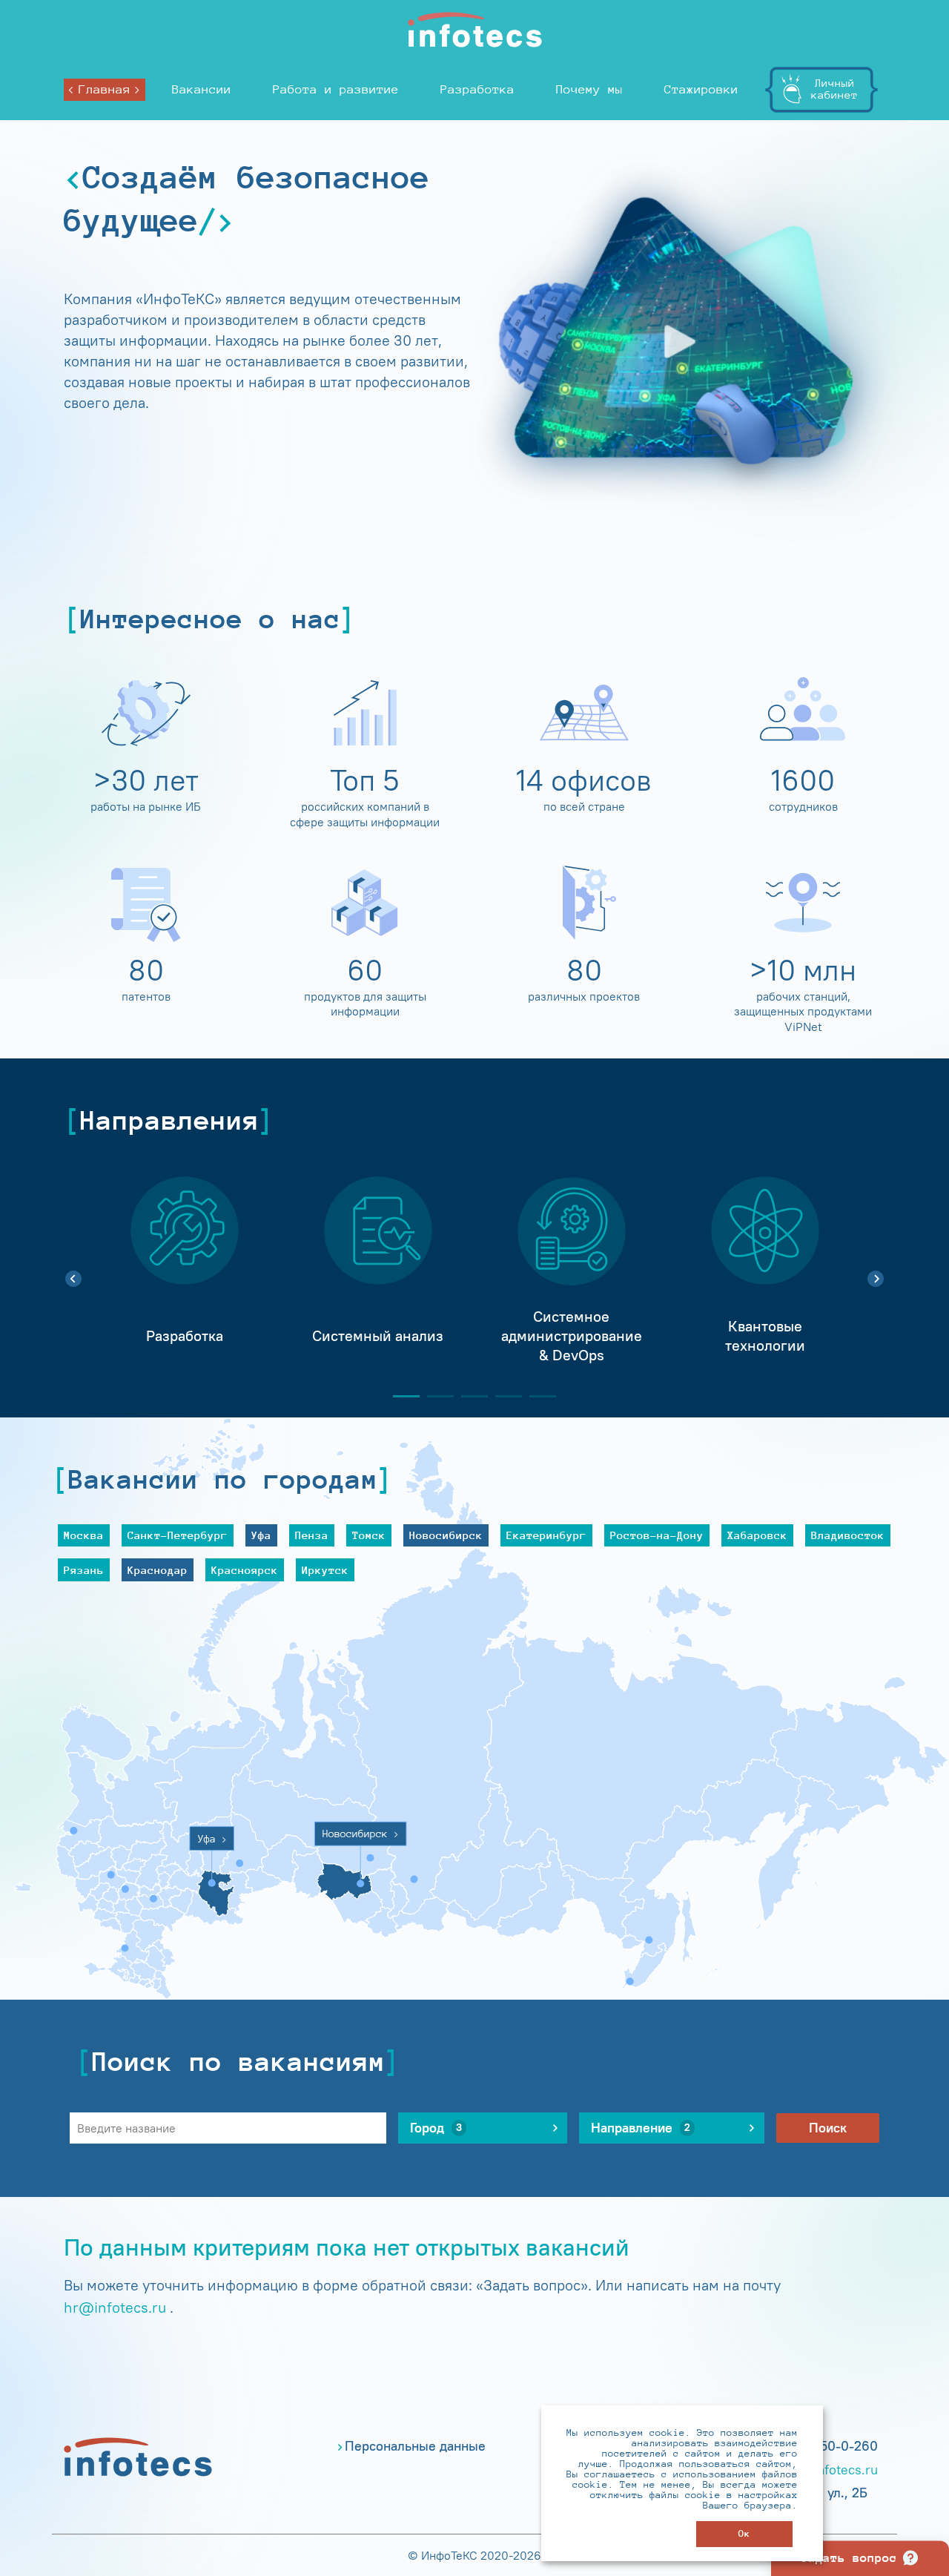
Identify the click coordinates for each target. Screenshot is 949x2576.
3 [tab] (469, 1396)
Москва (84, 1535)
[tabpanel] (184, 1271)
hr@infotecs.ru (115, 2307)
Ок (744, 2533)
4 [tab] (503, 1396)
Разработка (477, 89)
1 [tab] (400, 1396)
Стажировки (701, 89)
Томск (369, 1535)
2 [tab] (434, 1396)
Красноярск (245, 1570)
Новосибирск (446, 1535)
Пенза (312, 1535)
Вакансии (202, 89)
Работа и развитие (336, 89)
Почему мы (589, 89)
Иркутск (325, 1570)
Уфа (261, 1535)
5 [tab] (537, 1396)
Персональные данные (415, 2446)
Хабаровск (757, 1535)
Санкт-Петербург (178, 1535)
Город (436, 2128)
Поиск (828, 2128)
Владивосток (848, 1535)
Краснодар (158, 1570)
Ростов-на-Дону (657, 1535)
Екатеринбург (546, 1535)
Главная (105, 89)
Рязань (84, 1570)
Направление (641, 2128)
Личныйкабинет (834, 89)
